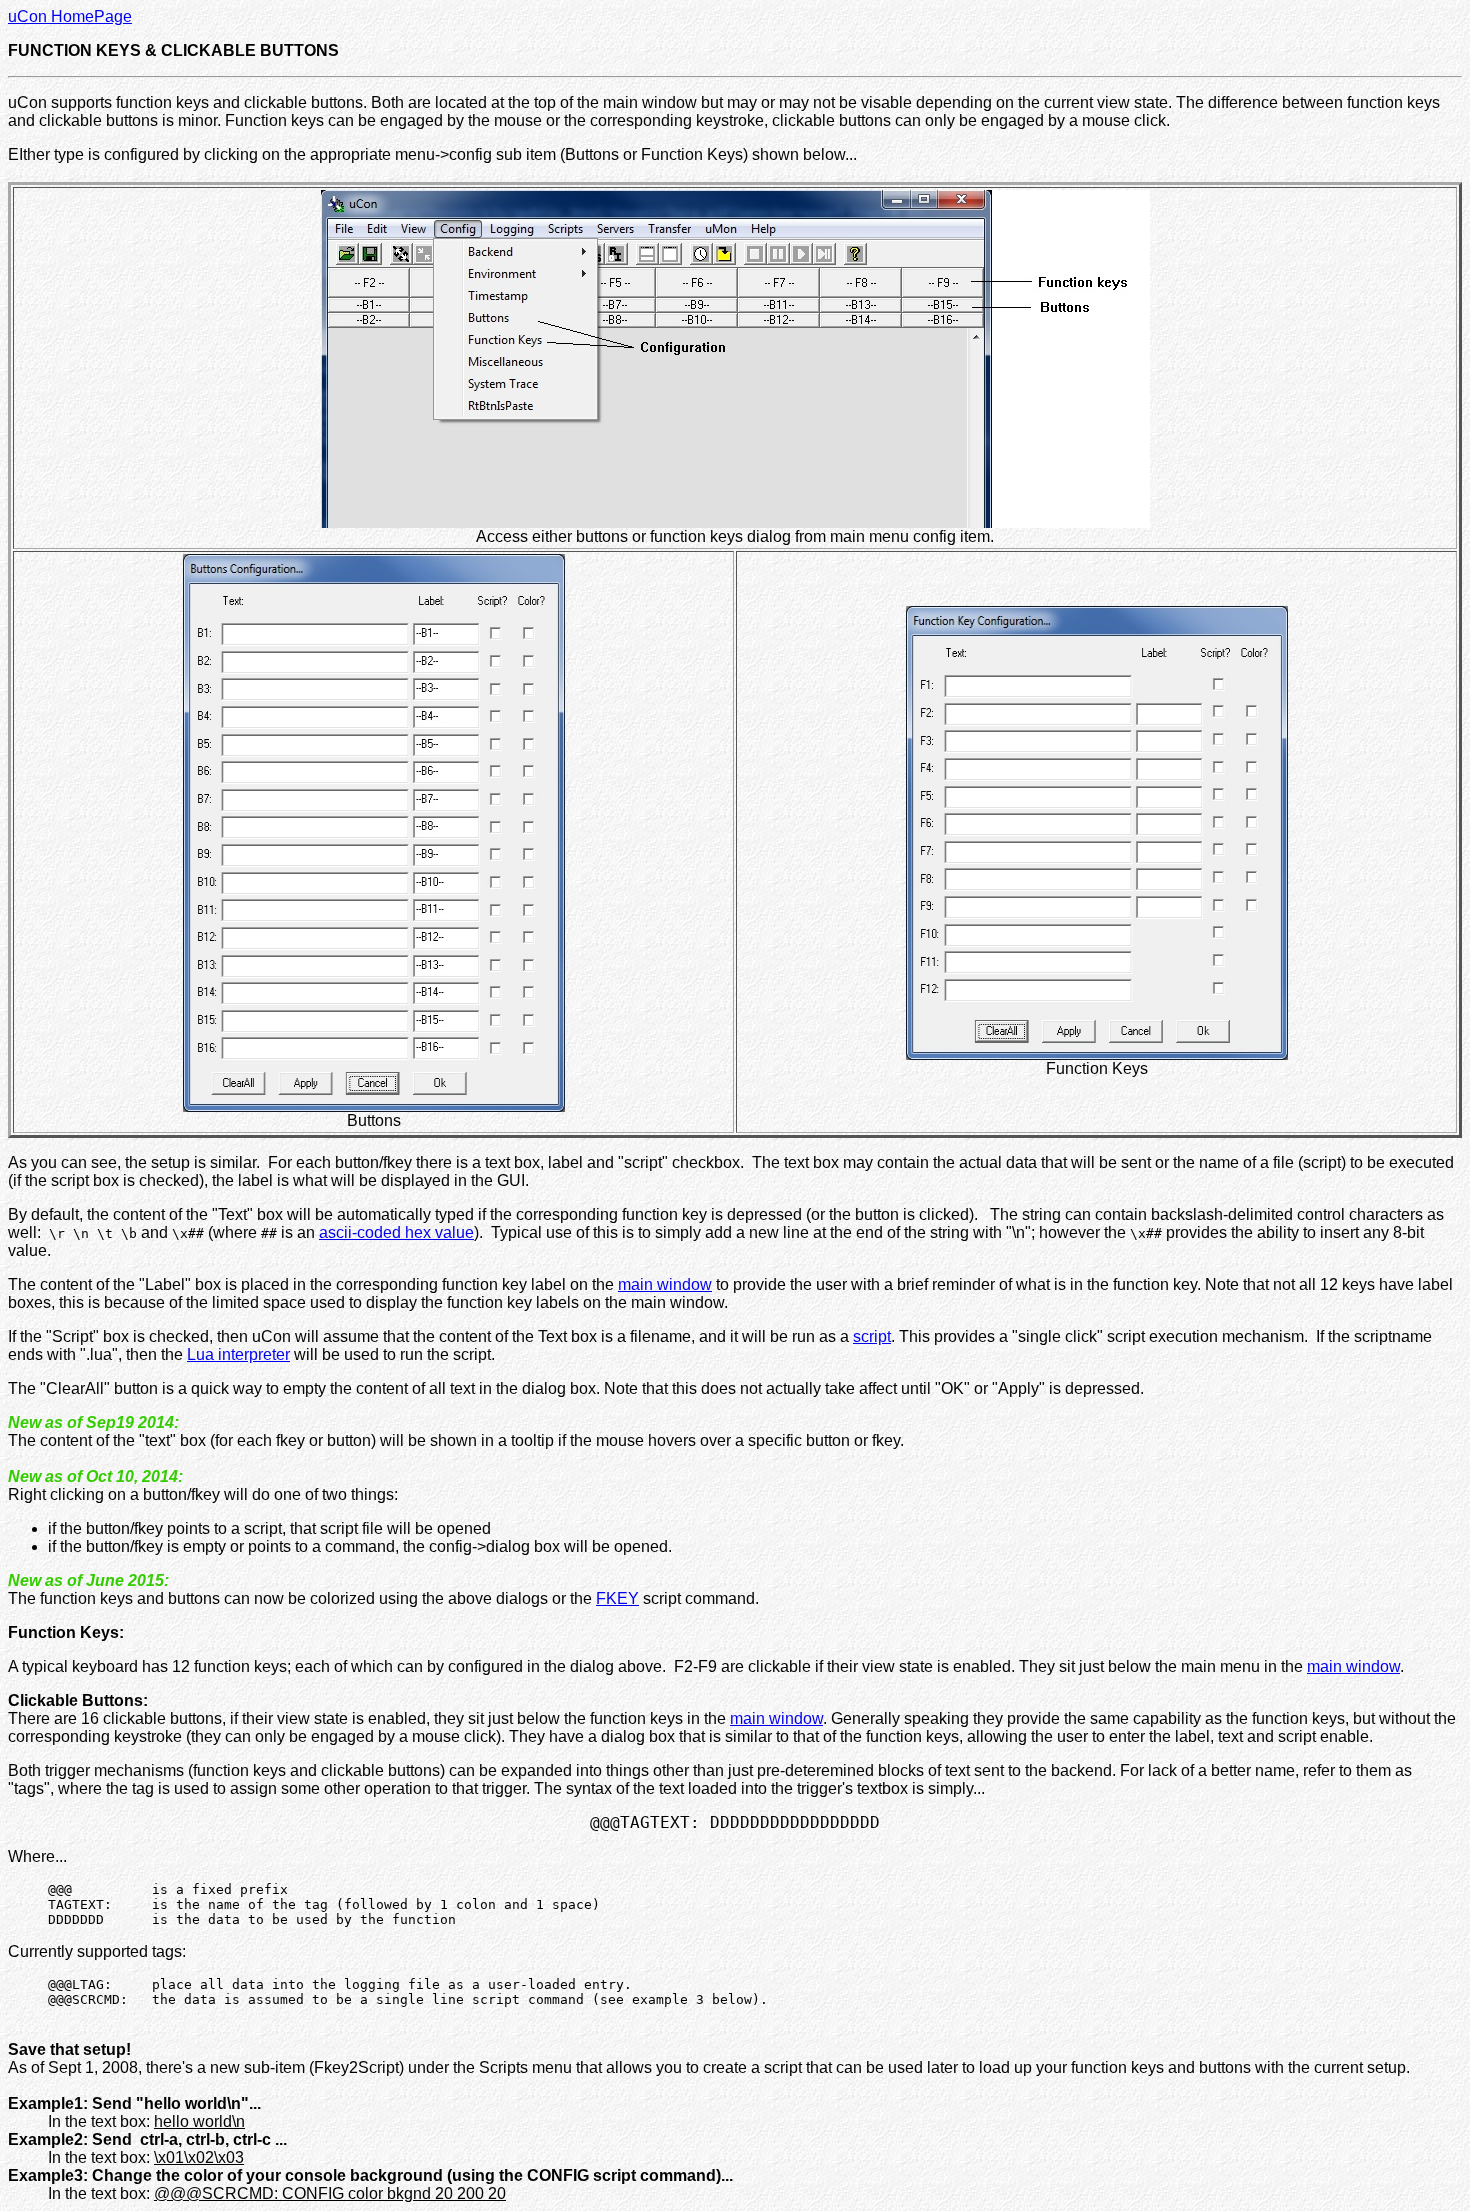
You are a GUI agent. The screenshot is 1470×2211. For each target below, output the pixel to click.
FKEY (617, 1598)
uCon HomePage (70, 16)
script (872, 1336)
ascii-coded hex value (396, 1232)
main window (665, 1284)
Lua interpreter (238, 1354)
